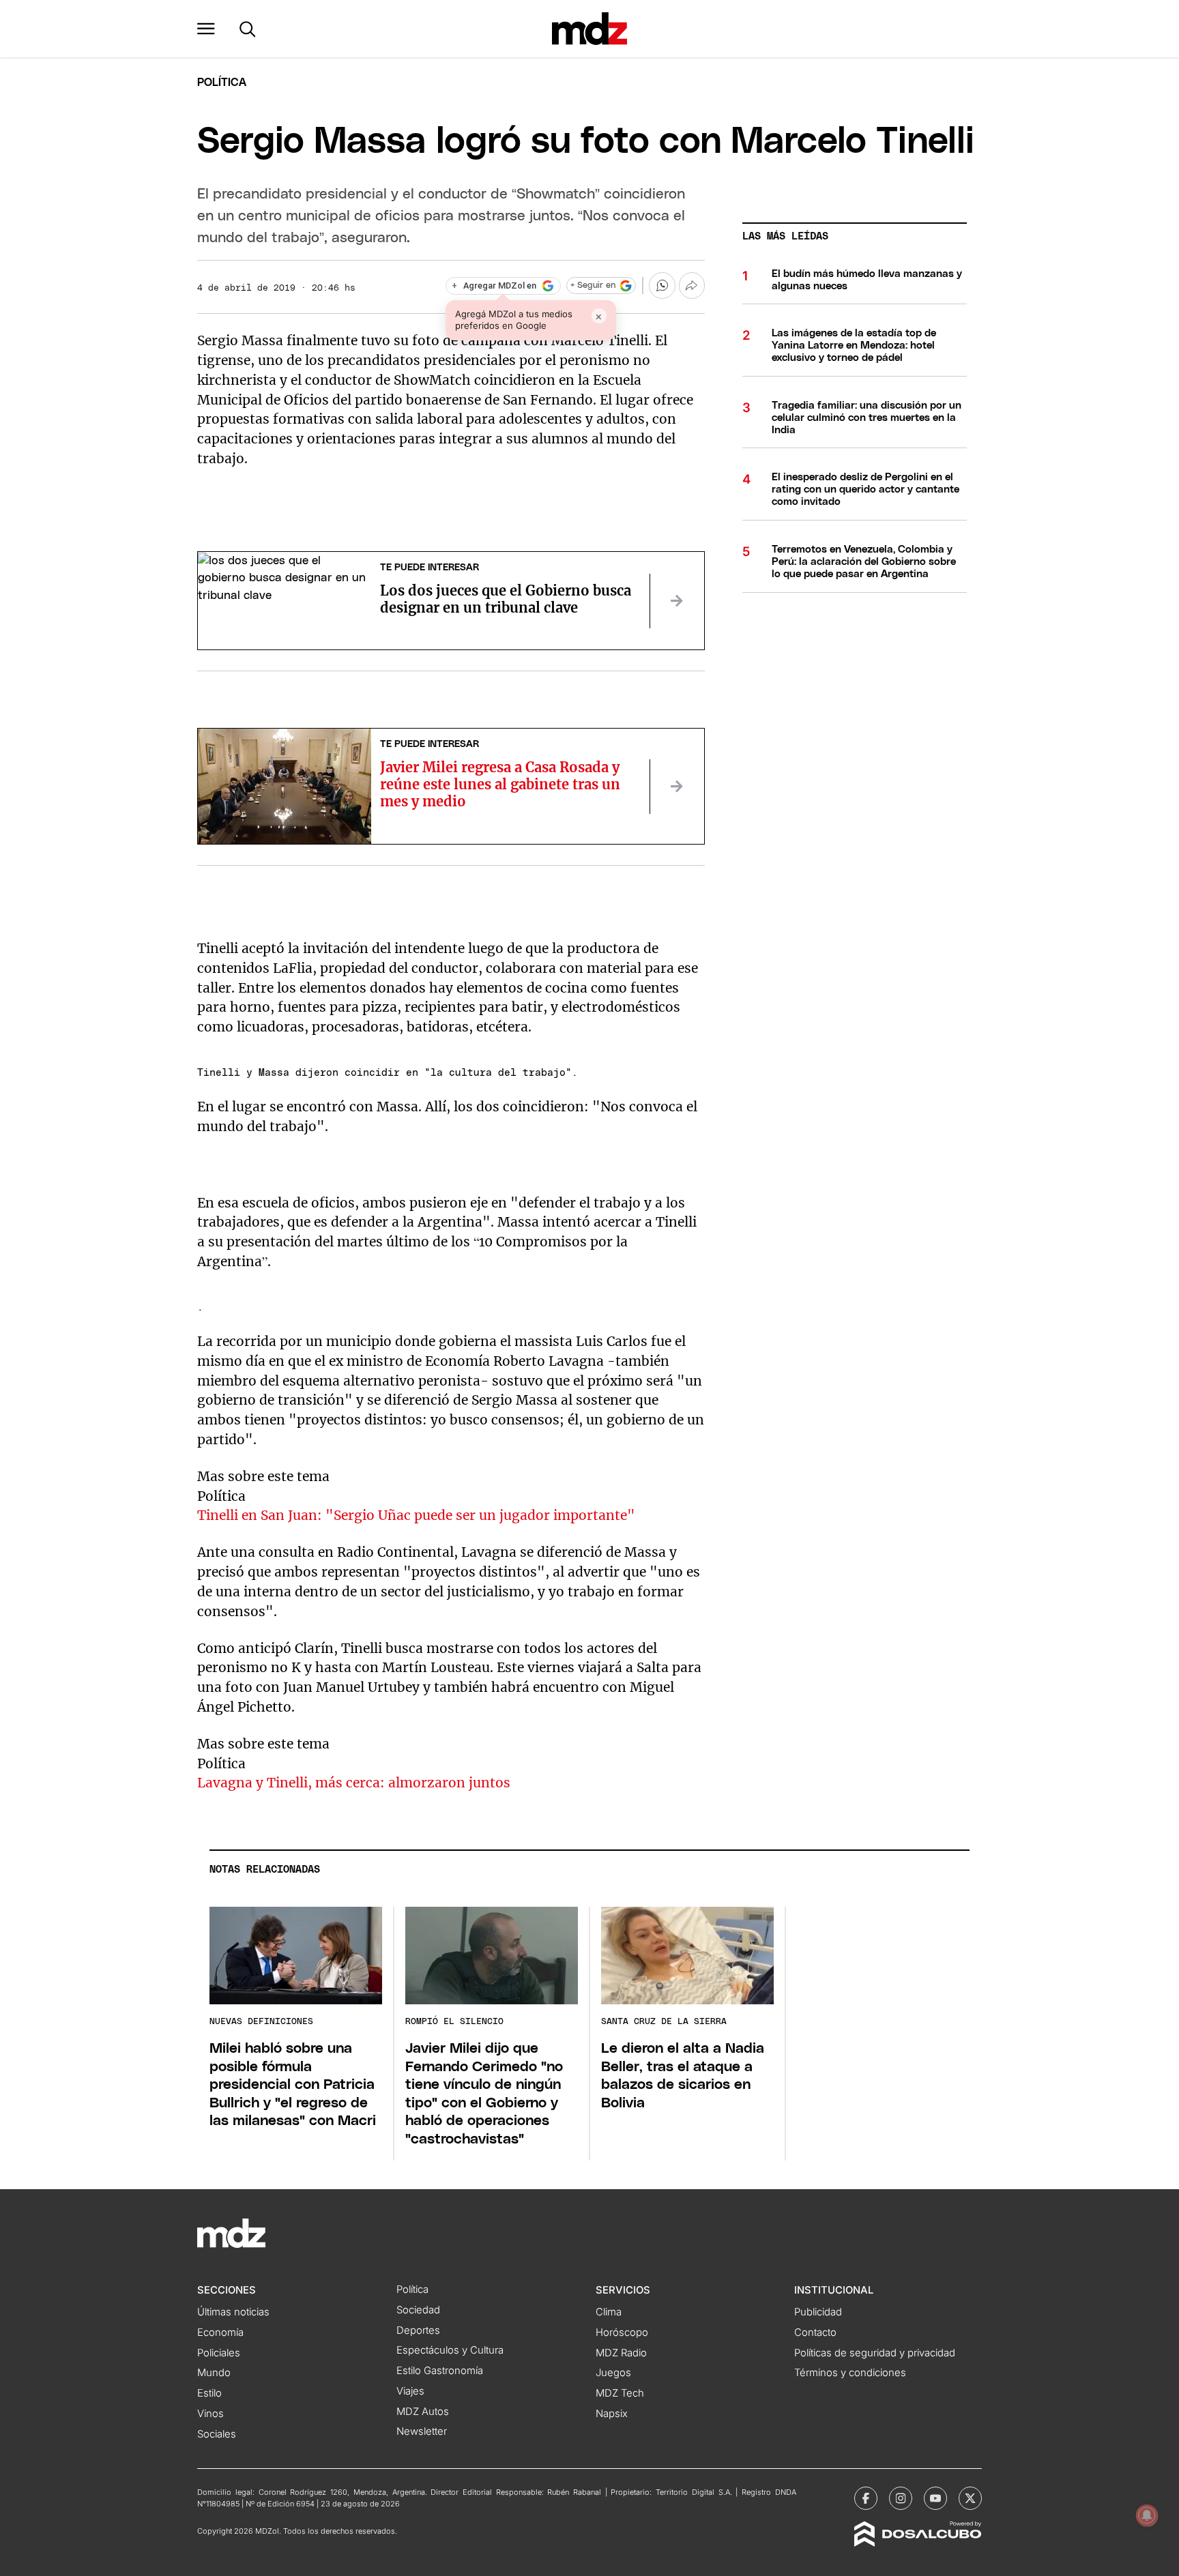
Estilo (209, 2393)
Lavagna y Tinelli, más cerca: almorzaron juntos (354, 1783)
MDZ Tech (620, 2393)
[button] (206, 29)
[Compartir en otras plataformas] (692, 285)
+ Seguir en (593, 286)
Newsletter (422, 2431)
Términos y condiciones (850, 2373)
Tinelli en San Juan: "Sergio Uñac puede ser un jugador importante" (416, 1515)
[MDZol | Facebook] (866, 2498)
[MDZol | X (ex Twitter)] (970, 2498)
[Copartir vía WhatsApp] (662, 285)
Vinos (210, 2414)
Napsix (612, 2414)
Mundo (214, 2373)
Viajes (410, 2391)
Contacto (815, 2332)
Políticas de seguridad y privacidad (875, 2353)
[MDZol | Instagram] (901, 2498)
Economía (220, 2332)
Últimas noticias (233, 2312)
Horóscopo (622, 2332)
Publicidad (818, 2312)
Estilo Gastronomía (440, 2371)
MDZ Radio (621, 2353)
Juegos (613, 2373)
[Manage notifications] (1147, 2515)
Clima (609, 2312)
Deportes (418, 2330)
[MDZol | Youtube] (935, 2498)
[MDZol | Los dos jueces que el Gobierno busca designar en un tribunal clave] (677, 601)
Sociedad (418, 2310)
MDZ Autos (423, 2412)
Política (222, 83)
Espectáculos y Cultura (450, 2350)
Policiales (219, 2353)
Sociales (217, 2434)
